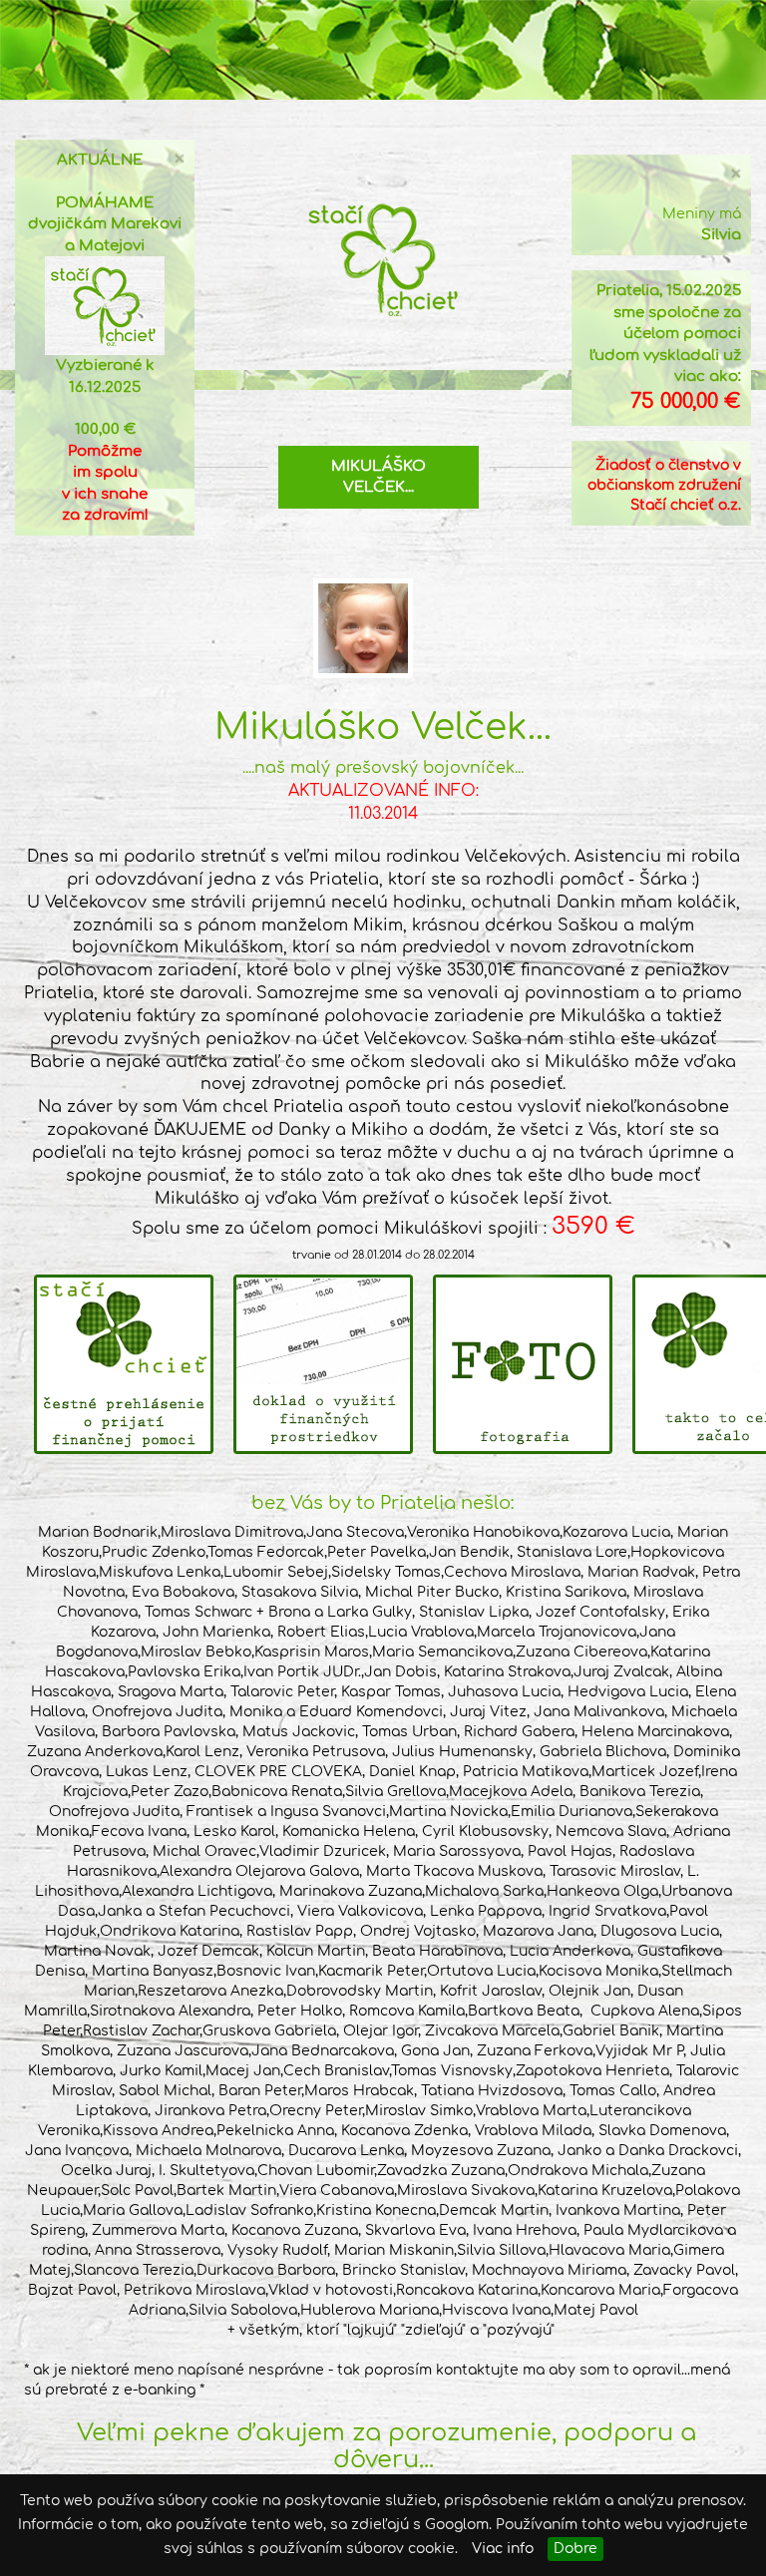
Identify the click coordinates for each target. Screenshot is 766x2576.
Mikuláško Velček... (379, 477)
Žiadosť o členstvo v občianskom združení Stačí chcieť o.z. (664, 485)
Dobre (575, 2549)
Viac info (503, 2549)
